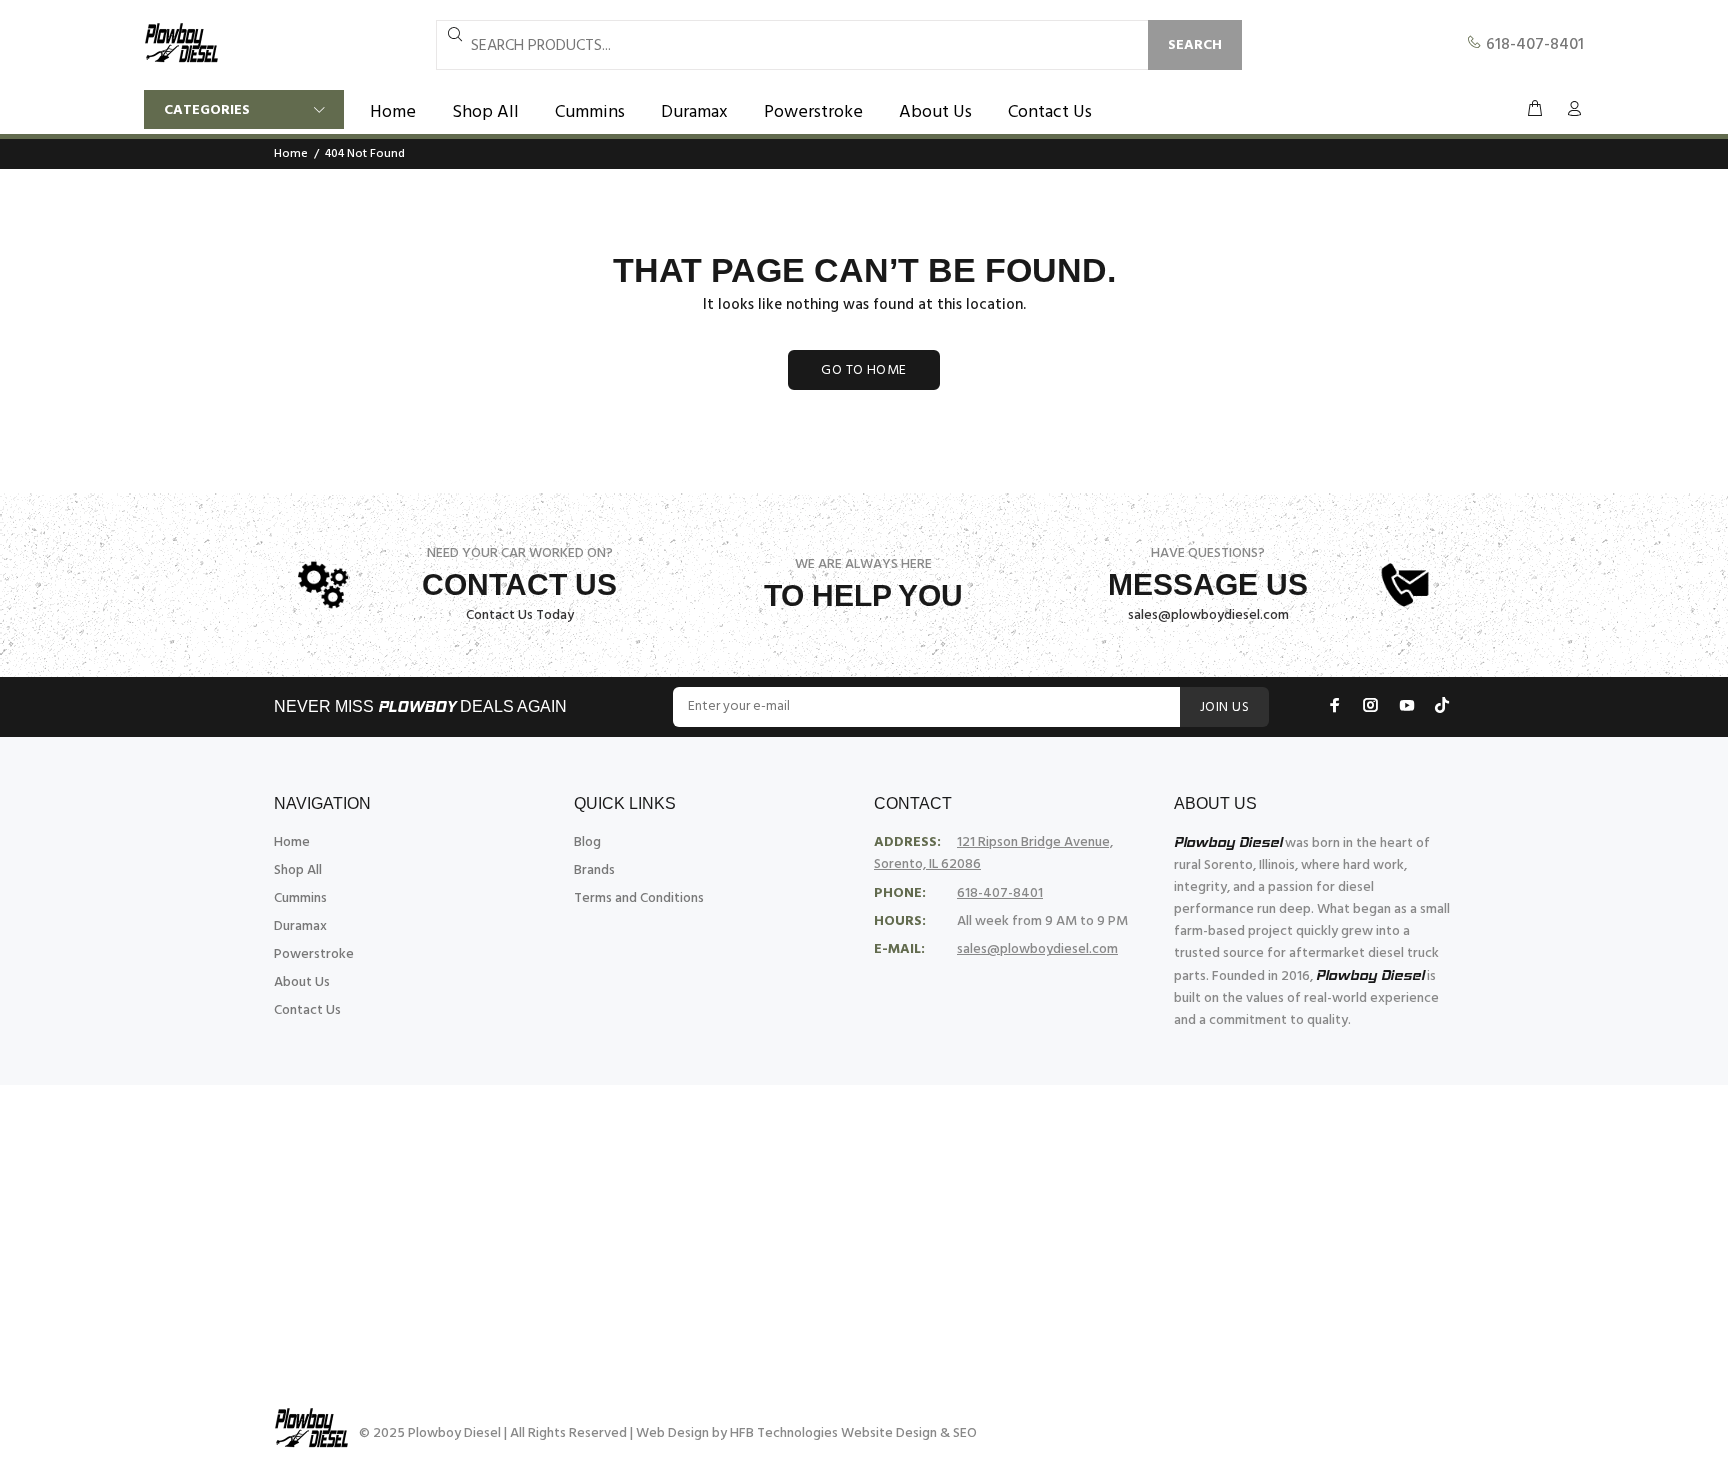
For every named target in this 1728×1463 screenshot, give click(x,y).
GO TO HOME (863, 370)
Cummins (300, 898)
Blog (587, 842)
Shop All (298, 870)
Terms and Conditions (639, 898)
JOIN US (1224, 707)
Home (291, 154)
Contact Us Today (520, 615)
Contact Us (307, 1010)
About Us (302, 982)
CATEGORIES (207, 110)
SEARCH (1195, 45)
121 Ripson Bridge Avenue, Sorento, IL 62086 (993, 853)
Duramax (300, 926)
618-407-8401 (1533, 45)
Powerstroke (314, 954)
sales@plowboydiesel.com (1208, 615)
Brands (594, 870)
